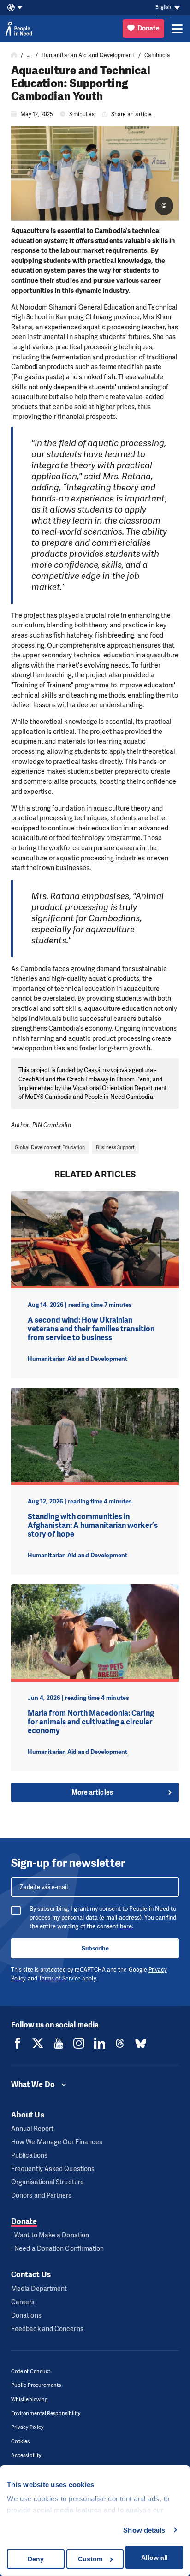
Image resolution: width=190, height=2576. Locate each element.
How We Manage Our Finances (57, 2142)
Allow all (154, 2558)
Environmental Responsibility (46, 2413)
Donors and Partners (42, 2196)
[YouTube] (59, 2043)
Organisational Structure (47, 2182)
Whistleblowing (29, 2400)
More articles (92, 1792)
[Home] (14, 55)
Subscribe (95, 1948)
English (163, 7)
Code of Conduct (31, 2371)
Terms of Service (60, 1979)
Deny (36, 2559)
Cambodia (157, 55)
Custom (90, 2559)
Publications (29, 2156)
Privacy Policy (27, 2427)
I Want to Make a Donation (50, 2235)
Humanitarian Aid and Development (88, 55)
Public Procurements (36, 2385)
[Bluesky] (141, 2043)
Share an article (131, 114)
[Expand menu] (177, 29)
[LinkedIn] (100, 2043)
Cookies (21, 2442)
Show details (144, 2530)
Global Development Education (50, 1147)
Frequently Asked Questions (53, 2169)
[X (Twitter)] (38, 2043)
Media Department (39, 2289)
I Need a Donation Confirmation (57, 2249)
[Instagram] (79, 2043)
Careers (23, 2302)
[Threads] (120, 2043)
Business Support (115, 1147)
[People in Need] (19, 29)
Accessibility (26, 2455)
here (126, 1926)
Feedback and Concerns (47, 2329)
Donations (26, 2316)
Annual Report (32, 2129)
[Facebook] (18, 2043)
